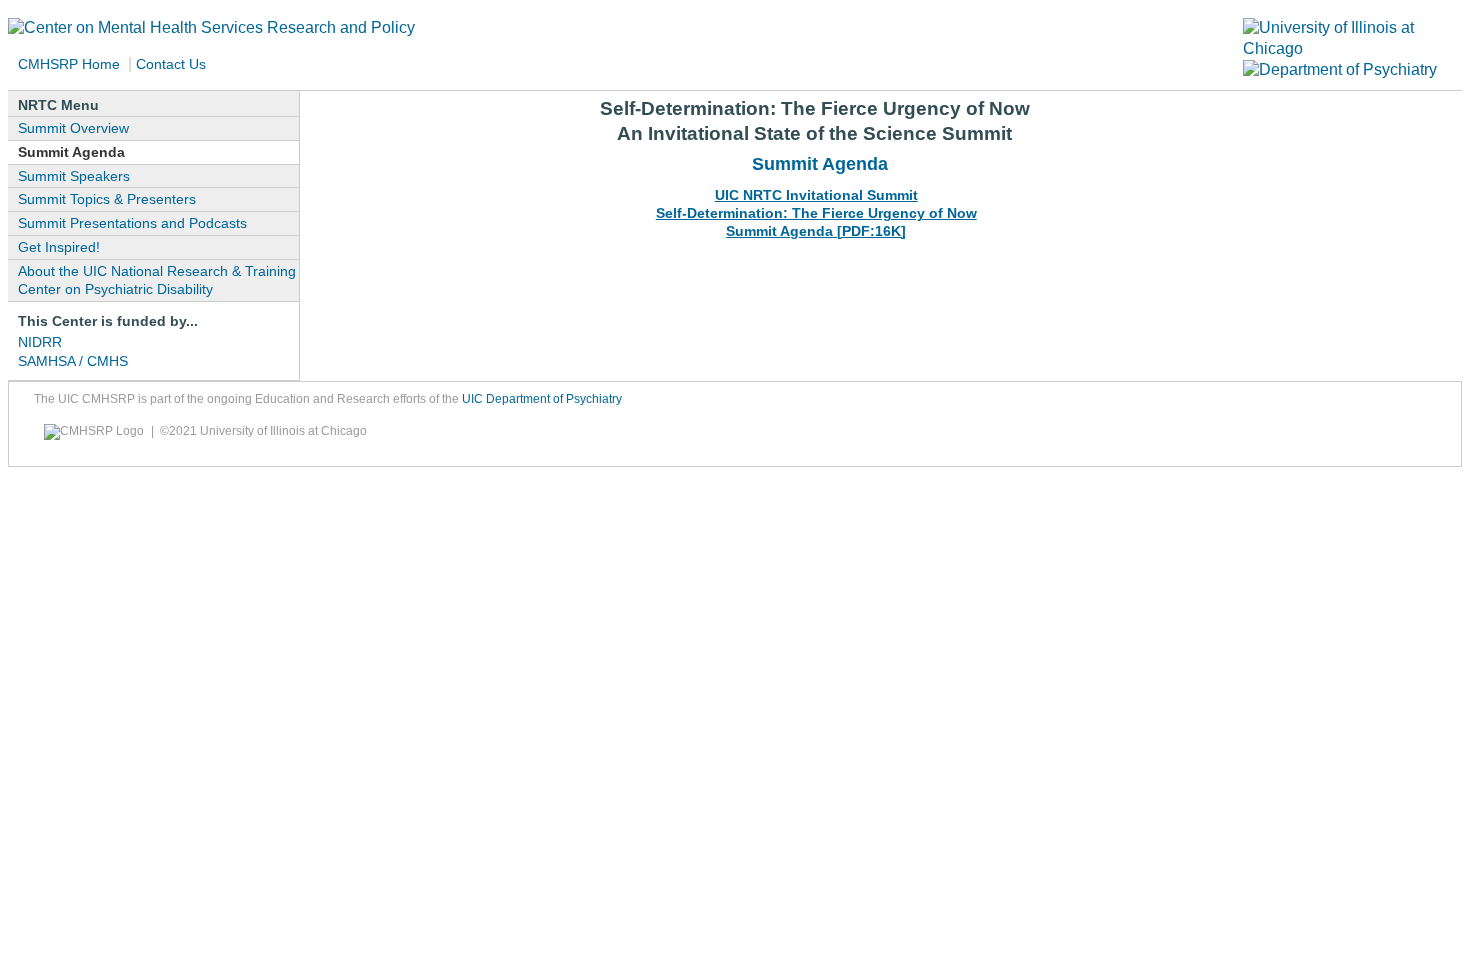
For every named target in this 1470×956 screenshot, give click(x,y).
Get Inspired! (59, 247)
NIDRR (40, 342)
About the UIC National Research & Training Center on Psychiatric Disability (157, 280)
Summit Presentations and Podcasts (132, 223)
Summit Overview (73, 128)
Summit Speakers (74, 176)
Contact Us (173, 64)
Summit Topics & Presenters (107, 199)
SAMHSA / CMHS (73, 361)
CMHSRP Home (69, 64)
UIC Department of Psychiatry (542, 399)
